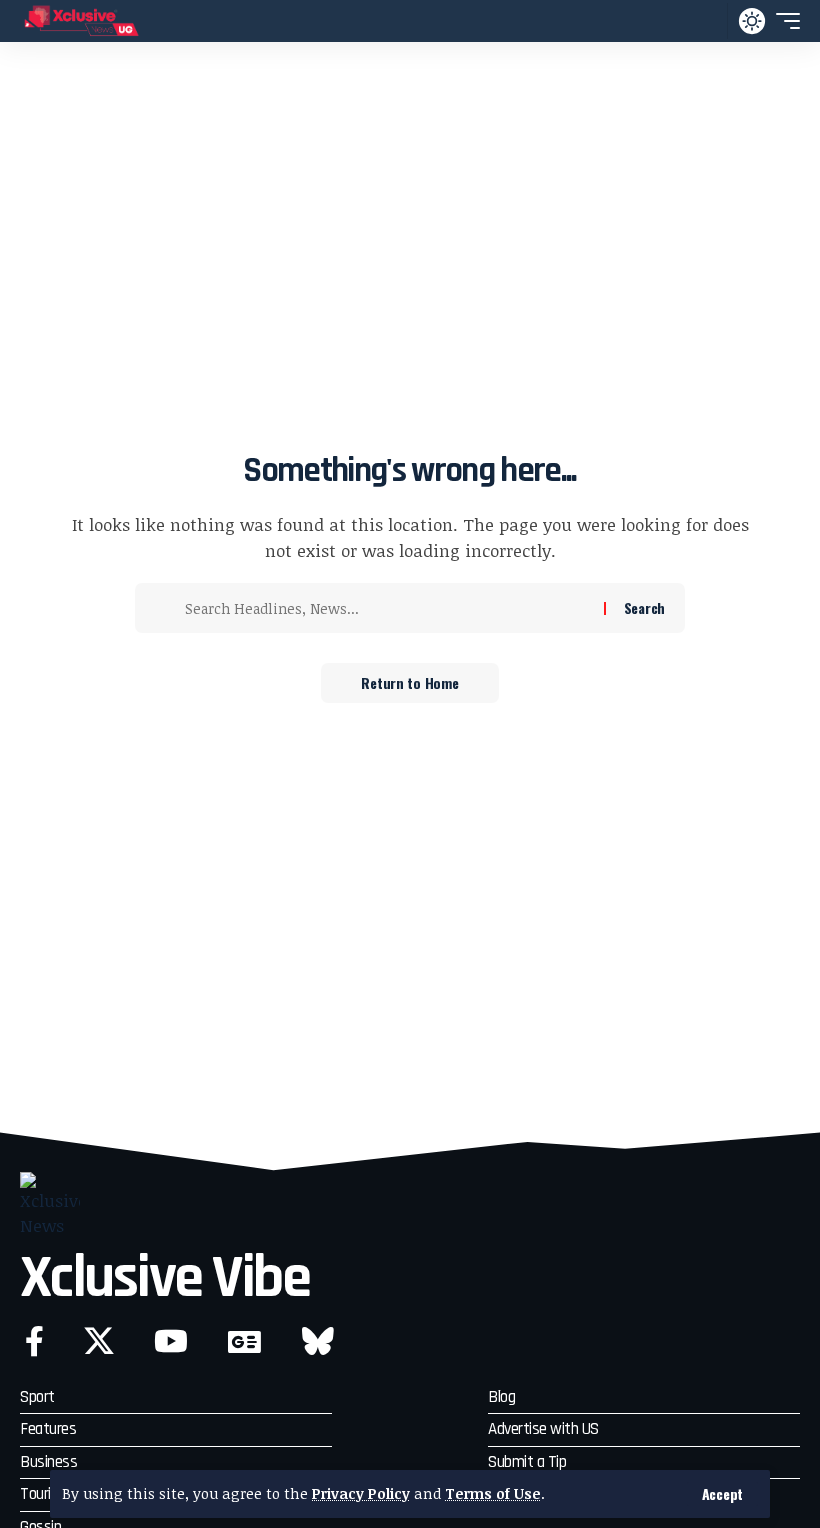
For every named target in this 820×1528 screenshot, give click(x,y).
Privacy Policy (361, 1493)
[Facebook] (34, 1341)
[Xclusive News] (81, 21)
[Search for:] (387, 608)
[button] (722, 1494)
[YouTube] (171, 1341)
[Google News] (244, 1341)
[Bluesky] (318, 1341)
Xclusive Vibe (165, 1278)
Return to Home (409, 682)
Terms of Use (493, 1493)
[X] (99, 1341)
